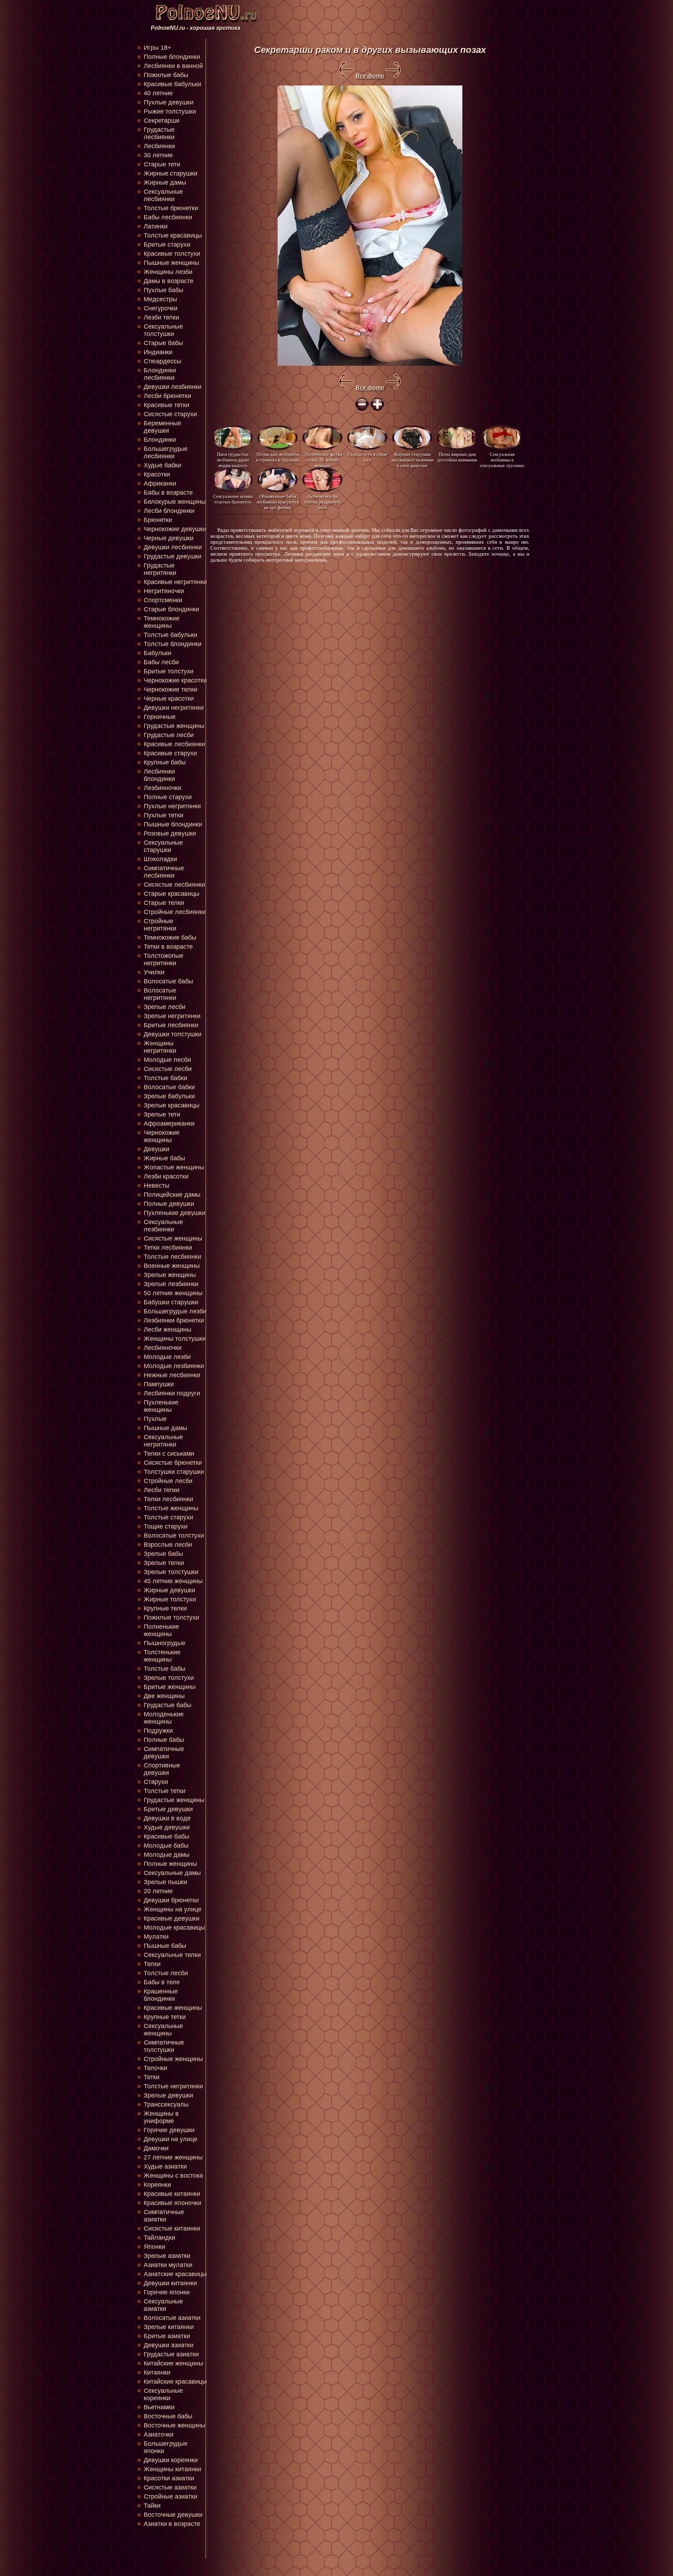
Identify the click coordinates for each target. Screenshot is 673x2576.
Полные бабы (164, 1740)
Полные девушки (169, 1204)
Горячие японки (167, 2292)
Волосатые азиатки (172, 2318)
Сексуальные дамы (172, 1873)
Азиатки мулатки (168, 2265)
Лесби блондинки (169, 511)
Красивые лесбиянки (174, 744)
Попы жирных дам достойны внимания (457, 457)
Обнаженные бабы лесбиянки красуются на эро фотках (278, 502)
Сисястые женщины (173, 1238)
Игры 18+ (158, 48)
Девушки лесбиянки (173, 547)
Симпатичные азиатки (164, 2216)
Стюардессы (162, 361)
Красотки (157, 474)
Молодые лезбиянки (174, 1366)
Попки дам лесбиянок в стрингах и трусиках (278, 457)
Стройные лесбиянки (175, 912)
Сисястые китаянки (172, 2228)
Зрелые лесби (165, 1007)
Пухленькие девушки (175, 1213)
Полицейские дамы (172, 1195)
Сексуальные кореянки (163, 2394)
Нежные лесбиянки (172, 1375)
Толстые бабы (165, 1669)
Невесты (157, 1186)
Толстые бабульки (171, 635)
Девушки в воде (167, 1818)
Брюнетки (158, 520)
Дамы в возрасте (169, 281)
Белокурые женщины (175, 502)
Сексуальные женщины (163, 2030)
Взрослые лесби (168, 1545)
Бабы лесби (161, 662)
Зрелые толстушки (171, 1572)
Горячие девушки (169, 2130)
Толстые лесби (166, 1973)
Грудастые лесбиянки (159, 133)
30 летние (158, 155)
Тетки (152, 2077)
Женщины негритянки (160, 1047)
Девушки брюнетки (171, 1900)
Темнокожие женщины (162, 622)
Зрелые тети (162, 1114)
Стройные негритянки (160, 925)
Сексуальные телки (172, 1955)
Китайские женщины (174, 2363)
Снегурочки (161, 308)
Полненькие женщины (161, 1630)
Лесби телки (162, 1490)
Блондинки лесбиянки (160, 374)
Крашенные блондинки (161, 1995)
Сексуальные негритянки (163, 1441)
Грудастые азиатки (171, 2354)
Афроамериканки (169, 1124)
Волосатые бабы (168, 981)
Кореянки (157, 2185)
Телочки (155, 2068)
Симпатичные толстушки (164, 2046)
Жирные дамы (165, 183)
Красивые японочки (172, 2203)
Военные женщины (172, 1266)
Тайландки (159, 2238)
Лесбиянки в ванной (173, 66)
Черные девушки (169, 538)
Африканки (160, 483)
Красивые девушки (172, 1918)
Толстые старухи (168, 1517)
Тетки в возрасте (168, 947)
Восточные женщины (175, 2425)
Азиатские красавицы (175, 2274)
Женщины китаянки (172, 2469)
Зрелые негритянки (172, 1016)
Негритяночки (164, 591)
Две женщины (164, 1696)
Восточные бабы (168, 2416)
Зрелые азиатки (167, 2256)
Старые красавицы (172, 894)
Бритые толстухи (169, 671)
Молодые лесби (167, 1060)
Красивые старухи (170, 753)
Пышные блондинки (173, 824)
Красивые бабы (166, 1836)
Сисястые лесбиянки (174, 885)
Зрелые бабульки (169, 1096)
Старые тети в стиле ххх (367, 457)
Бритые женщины (170, 1687)
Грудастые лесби (169, 735)
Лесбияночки (163, 1348)
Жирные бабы (164, 1158)
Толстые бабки (165, 1078)
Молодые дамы (167, 1855)
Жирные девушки (169, 1590)
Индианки (158, 352)
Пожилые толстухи (171, 1617)
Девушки (157, 1149)
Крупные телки (165, 1608)
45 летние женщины (173, 1581)
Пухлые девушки (169, 102)
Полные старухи (168, 797)
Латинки (156, 226)
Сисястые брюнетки (173, 1463)
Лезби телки (161, 317)
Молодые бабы (166, 1846)
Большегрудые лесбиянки (166, 452)
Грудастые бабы (168, 1705)
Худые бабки (162, 465)
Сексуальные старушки (163, 846)
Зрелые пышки (165, 1882)
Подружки (158, 1731)
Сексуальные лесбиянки (163, 195)
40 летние (158, 93)
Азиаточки (159, 2434)
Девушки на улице (171, 2139)
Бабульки (158, 653)
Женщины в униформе (161, 2117)
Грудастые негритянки (160, 569)
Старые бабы (163, 343)
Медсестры (160, 299)
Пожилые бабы (166, 75)
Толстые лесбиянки (172, 1257)
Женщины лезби (168, 272)
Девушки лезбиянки (173, 387)
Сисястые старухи (170, 414)
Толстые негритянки (173, 2086)
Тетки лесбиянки (168, 1248)
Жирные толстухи (170, 1599)
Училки (154, 972)
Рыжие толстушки (170, 111)
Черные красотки (169, 699)
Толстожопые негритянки (164, 959)
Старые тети (162, 164)
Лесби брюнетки (167, 396)
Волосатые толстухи (174, 1536)
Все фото (370, 76)
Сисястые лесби (168, 1069)
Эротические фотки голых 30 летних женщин (323, 459)
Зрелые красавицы (172, 1105)
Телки (152, 1964)
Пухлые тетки (164, 815)
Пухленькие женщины (161, 1406)
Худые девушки (167, 1827)
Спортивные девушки (162, 1769)
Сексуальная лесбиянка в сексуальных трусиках (502, 459)
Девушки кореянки (171, 2460)
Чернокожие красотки (175, 680)
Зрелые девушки (168, 2095)
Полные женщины (170, 1864)
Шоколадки (160, 859)
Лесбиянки (159, 146)
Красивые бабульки (172, 84)
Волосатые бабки (169, 1087)
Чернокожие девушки (175, 529)
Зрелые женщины (170, 1275)
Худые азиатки (165, 2166)
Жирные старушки (171, 173)
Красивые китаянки (172, 2194)
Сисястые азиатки (170, 2487)
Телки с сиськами (169, 1454)
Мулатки (156, 1937)
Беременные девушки (162, 427)
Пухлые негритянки (172, 806)
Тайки (152, 2506)
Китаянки (157, 2372)
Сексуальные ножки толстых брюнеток (233, 499)
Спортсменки (163, 600)
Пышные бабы (165, 1946)
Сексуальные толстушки (163, 330)
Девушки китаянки (170, 2283)
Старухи (156, 1782)
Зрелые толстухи (169, 1678)
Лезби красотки (166, 1176)
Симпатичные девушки (164, 1753)
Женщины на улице (173, 1909)
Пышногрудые (165, 1643)
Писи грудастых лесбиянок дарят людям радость (233, 459)
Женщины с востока (173, 2176)
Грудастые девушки (173, 556)
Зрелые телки (164, 1563)
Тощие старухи (166, 1526)
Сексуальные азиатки (163, 2305)
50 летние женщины (173, 1293)
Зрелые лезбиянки (171, 1284)
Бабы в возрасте (168, 493)
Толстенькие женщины (162, 1656)
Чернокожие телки (171, 689)
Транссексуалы (166, 2104)
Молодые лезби (167, 1357)
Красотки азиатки (169, 2478)
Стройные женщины (173, 2059)
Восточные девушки (173, 2515)
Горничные (160, 717)
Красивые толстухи (172, 254)
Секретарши (162, 121)
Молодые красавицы (174, 1928)
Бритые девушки (168, 1809)
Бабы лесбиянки (168, 217)
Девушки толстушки (173, 1034)
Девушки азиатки (169, 2345)
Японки (154, 2247)
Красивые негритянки (175, 582)
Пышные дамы (165, 1428)
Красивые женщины (173, 2008)
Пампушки (159, 1384)
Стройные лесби (168, 1481)
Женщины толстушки (175, 1339)
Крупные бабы (165, 762)
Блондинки (160, 440)
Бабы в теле (162, 1982)
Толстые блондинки (173, 644)
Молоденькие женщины (164, 1718)
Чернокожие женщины (162, 1136)
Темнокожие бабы (170, 937)
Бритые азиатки (167, 2336)
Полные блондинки (172, 57)
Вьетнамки (159, 2407)
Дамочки (156, 2148)
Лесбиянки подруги (172, 1393)
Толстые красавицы (173, 235)
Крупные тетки (165, 2017)
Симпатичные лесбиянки (164, 872)
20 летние (158, 1891)
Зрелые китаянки (169, 2327)
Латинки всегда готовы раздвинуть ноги (323, 502)
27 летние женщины (173, 2157)
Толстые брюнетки (171, 208)
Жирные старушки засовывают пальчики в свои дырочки (412, 459)
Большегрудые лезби (175, 1311)
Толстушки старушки (174, 1472)
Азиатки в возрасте (172, 2524)
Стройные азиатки (171, 2496)
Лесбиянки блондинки (159, 775)
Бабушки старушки (171, 1302)
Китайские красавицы (175, 2382)
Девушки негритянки (174, 708)
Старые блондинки (171, 609)
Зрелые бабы (163, 1554)
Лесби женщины (168, 1330)
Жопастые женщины (174, 1167)
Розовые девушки (170, 833)
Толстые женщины (171, 1508)
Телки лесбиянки (168, 1499)
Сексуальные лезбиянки (163, 1226)
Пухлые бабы (164, 290)
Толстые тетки (165, 1791)
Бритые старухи (167, 245)
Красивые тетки (166, 405)
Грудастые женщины (174, 726)
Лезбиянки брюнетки (174, 1320)
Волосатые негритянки (160, 994)
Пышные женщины (171, 263)
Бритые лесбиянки (171, 1025)
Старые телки (164, 903)
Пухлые (155, 1419)
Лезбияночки (162, 788)
